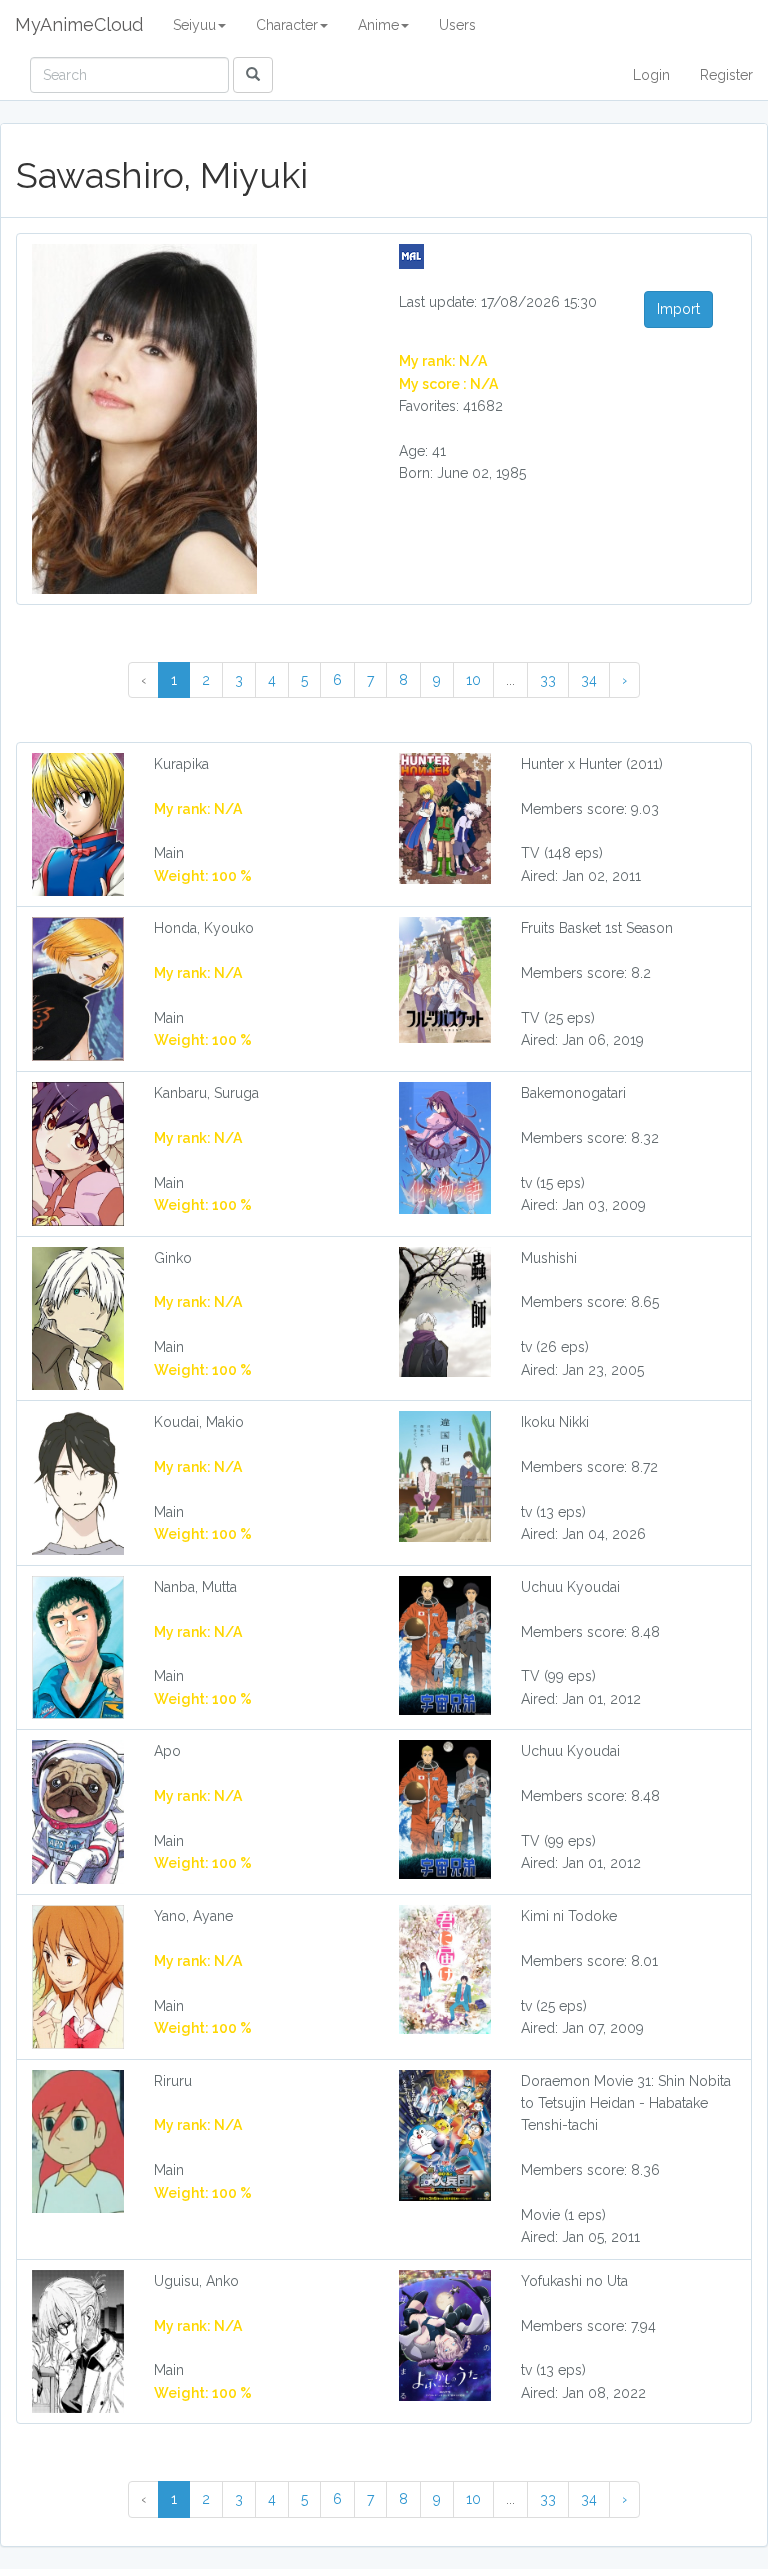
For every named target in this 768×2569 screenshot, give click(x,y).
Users (457, 25)
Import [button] (678, 309)
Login (651, 75)
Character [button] (287, 25)
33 (548, 680)
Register (726, 75)
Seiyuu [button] (194, 25)
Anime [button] (378, 25)
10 (473, 680)
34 (589, 680)
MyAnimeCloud (79, 24)
